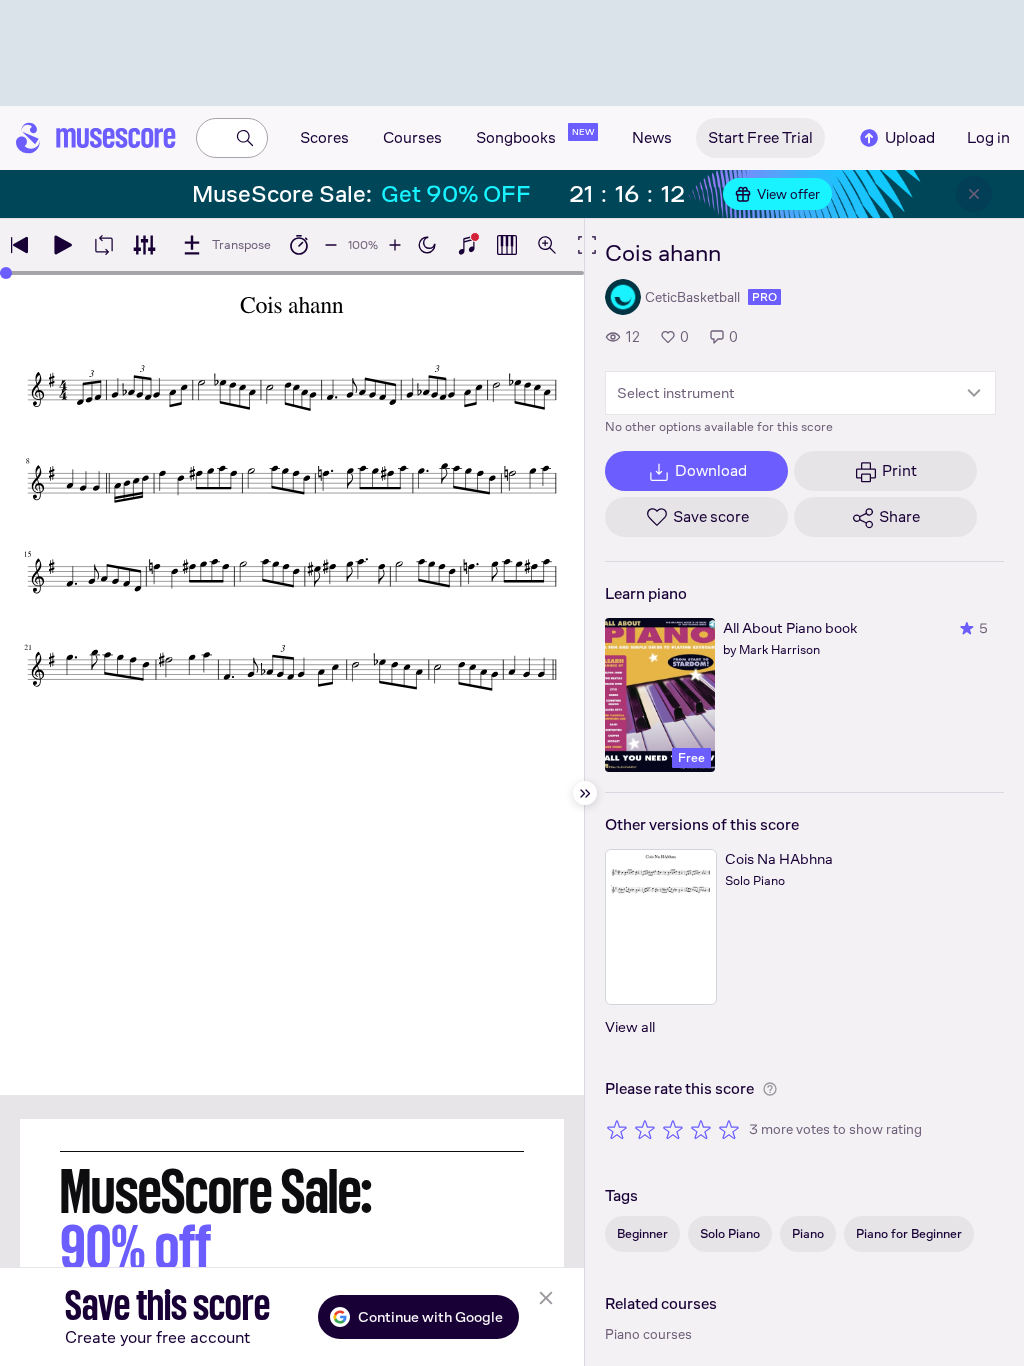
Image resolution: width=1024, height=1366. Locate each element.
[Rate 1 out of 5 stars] (617, 1129)
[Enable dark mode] (427, 245)
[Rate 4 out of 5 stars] (701, 1129)
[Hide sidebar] (585, 793)
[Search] (245, 138)
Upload (910, 137)
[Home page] (96, 138)
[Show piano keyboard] (467, 245)
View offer (788, 194)
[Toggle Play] (62, 245)
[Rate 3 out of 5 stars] (673, 1129)
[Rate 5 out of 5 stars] (729, 1129)
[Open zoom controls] (547, 245)
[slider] (6, 273)
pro (764, 297)
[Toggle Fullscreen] (587, 245)
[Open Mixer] (144, 245)
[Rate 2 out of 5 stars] (645, 1129)
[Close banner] (974, 194)
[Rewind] (20, 245)
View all (630, 1026)
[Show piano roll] (507, 245)
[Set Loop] (104, 245)
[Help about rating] (770, 1089)
